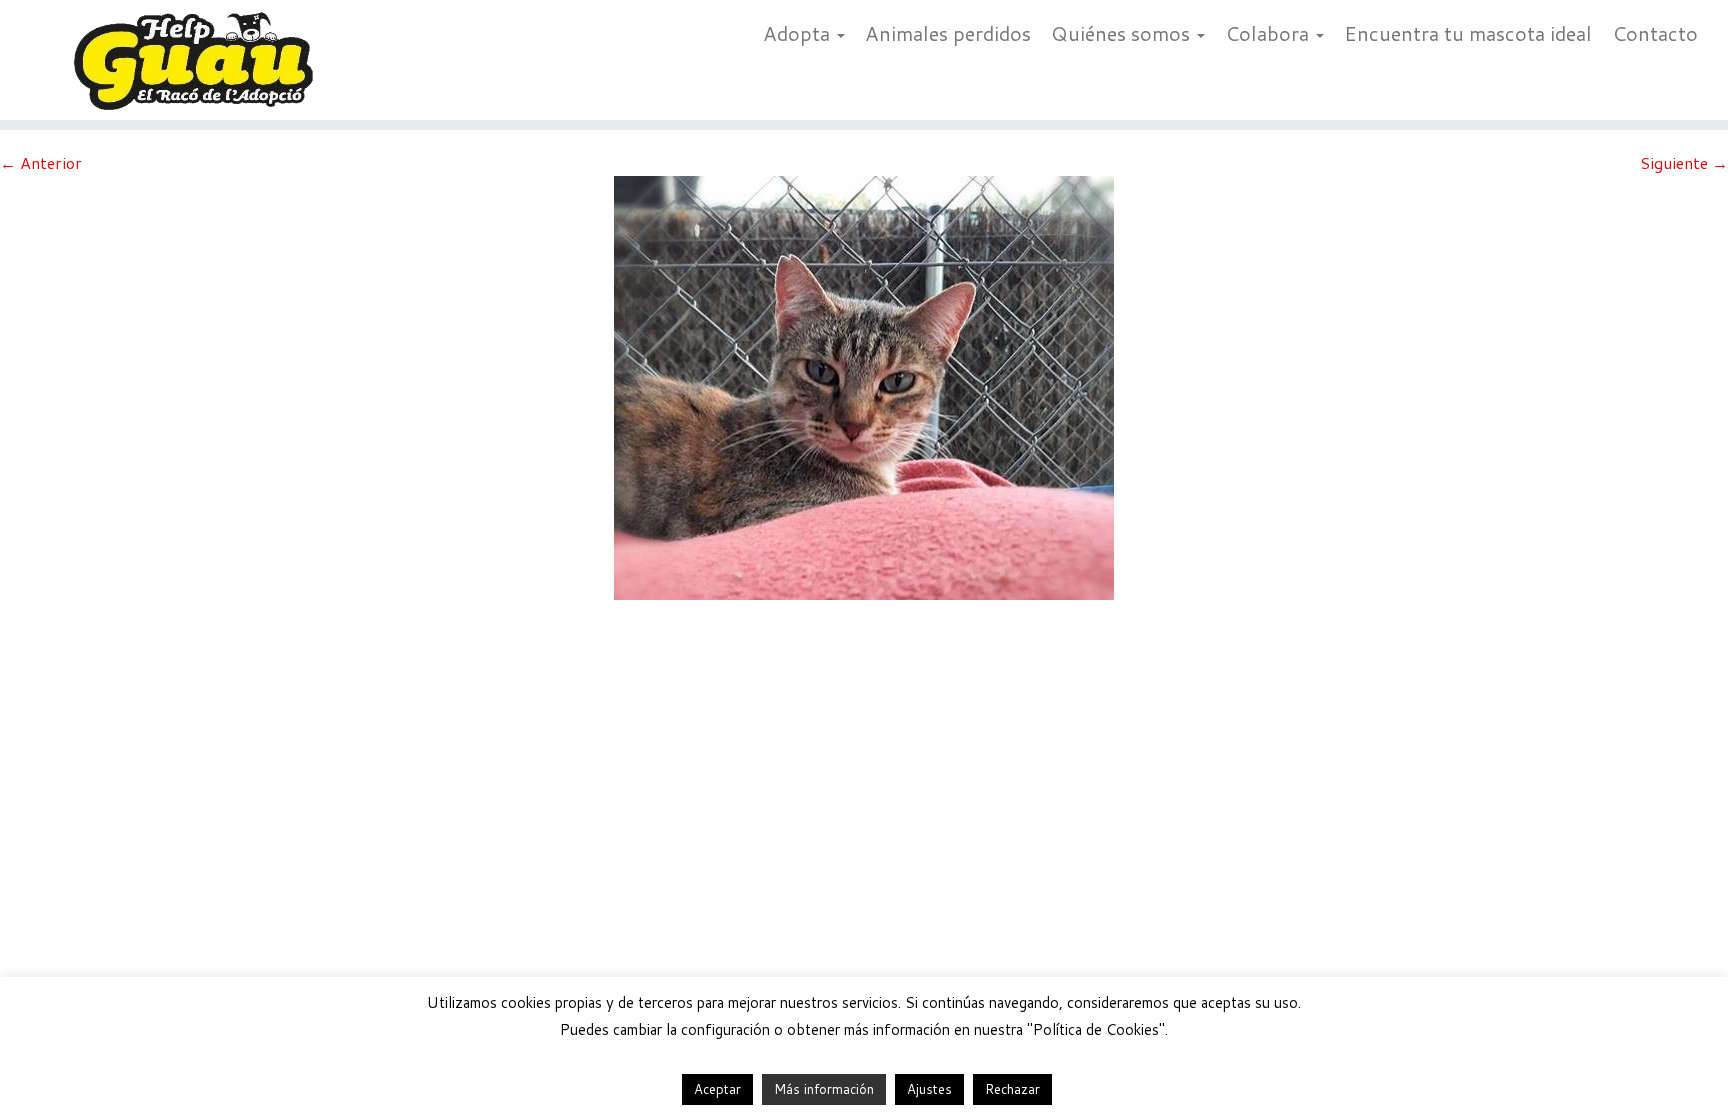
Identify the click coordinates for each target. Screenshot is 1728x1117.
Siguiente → (1684, 162)
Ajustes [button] (929, 1089)
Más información (824, 1089)
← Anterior (41, 162)
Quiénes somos (1123, 33)
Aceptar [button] (717, 1089)
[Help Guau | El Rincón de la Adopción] (199, 60)
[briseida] (864, 385)
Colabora (1269, 33)
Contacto (1655, 33)
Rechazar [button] (1012, 1089)
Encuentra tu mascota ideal (1468, 33)
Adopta (799, 33)
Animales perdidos (948, 33)
